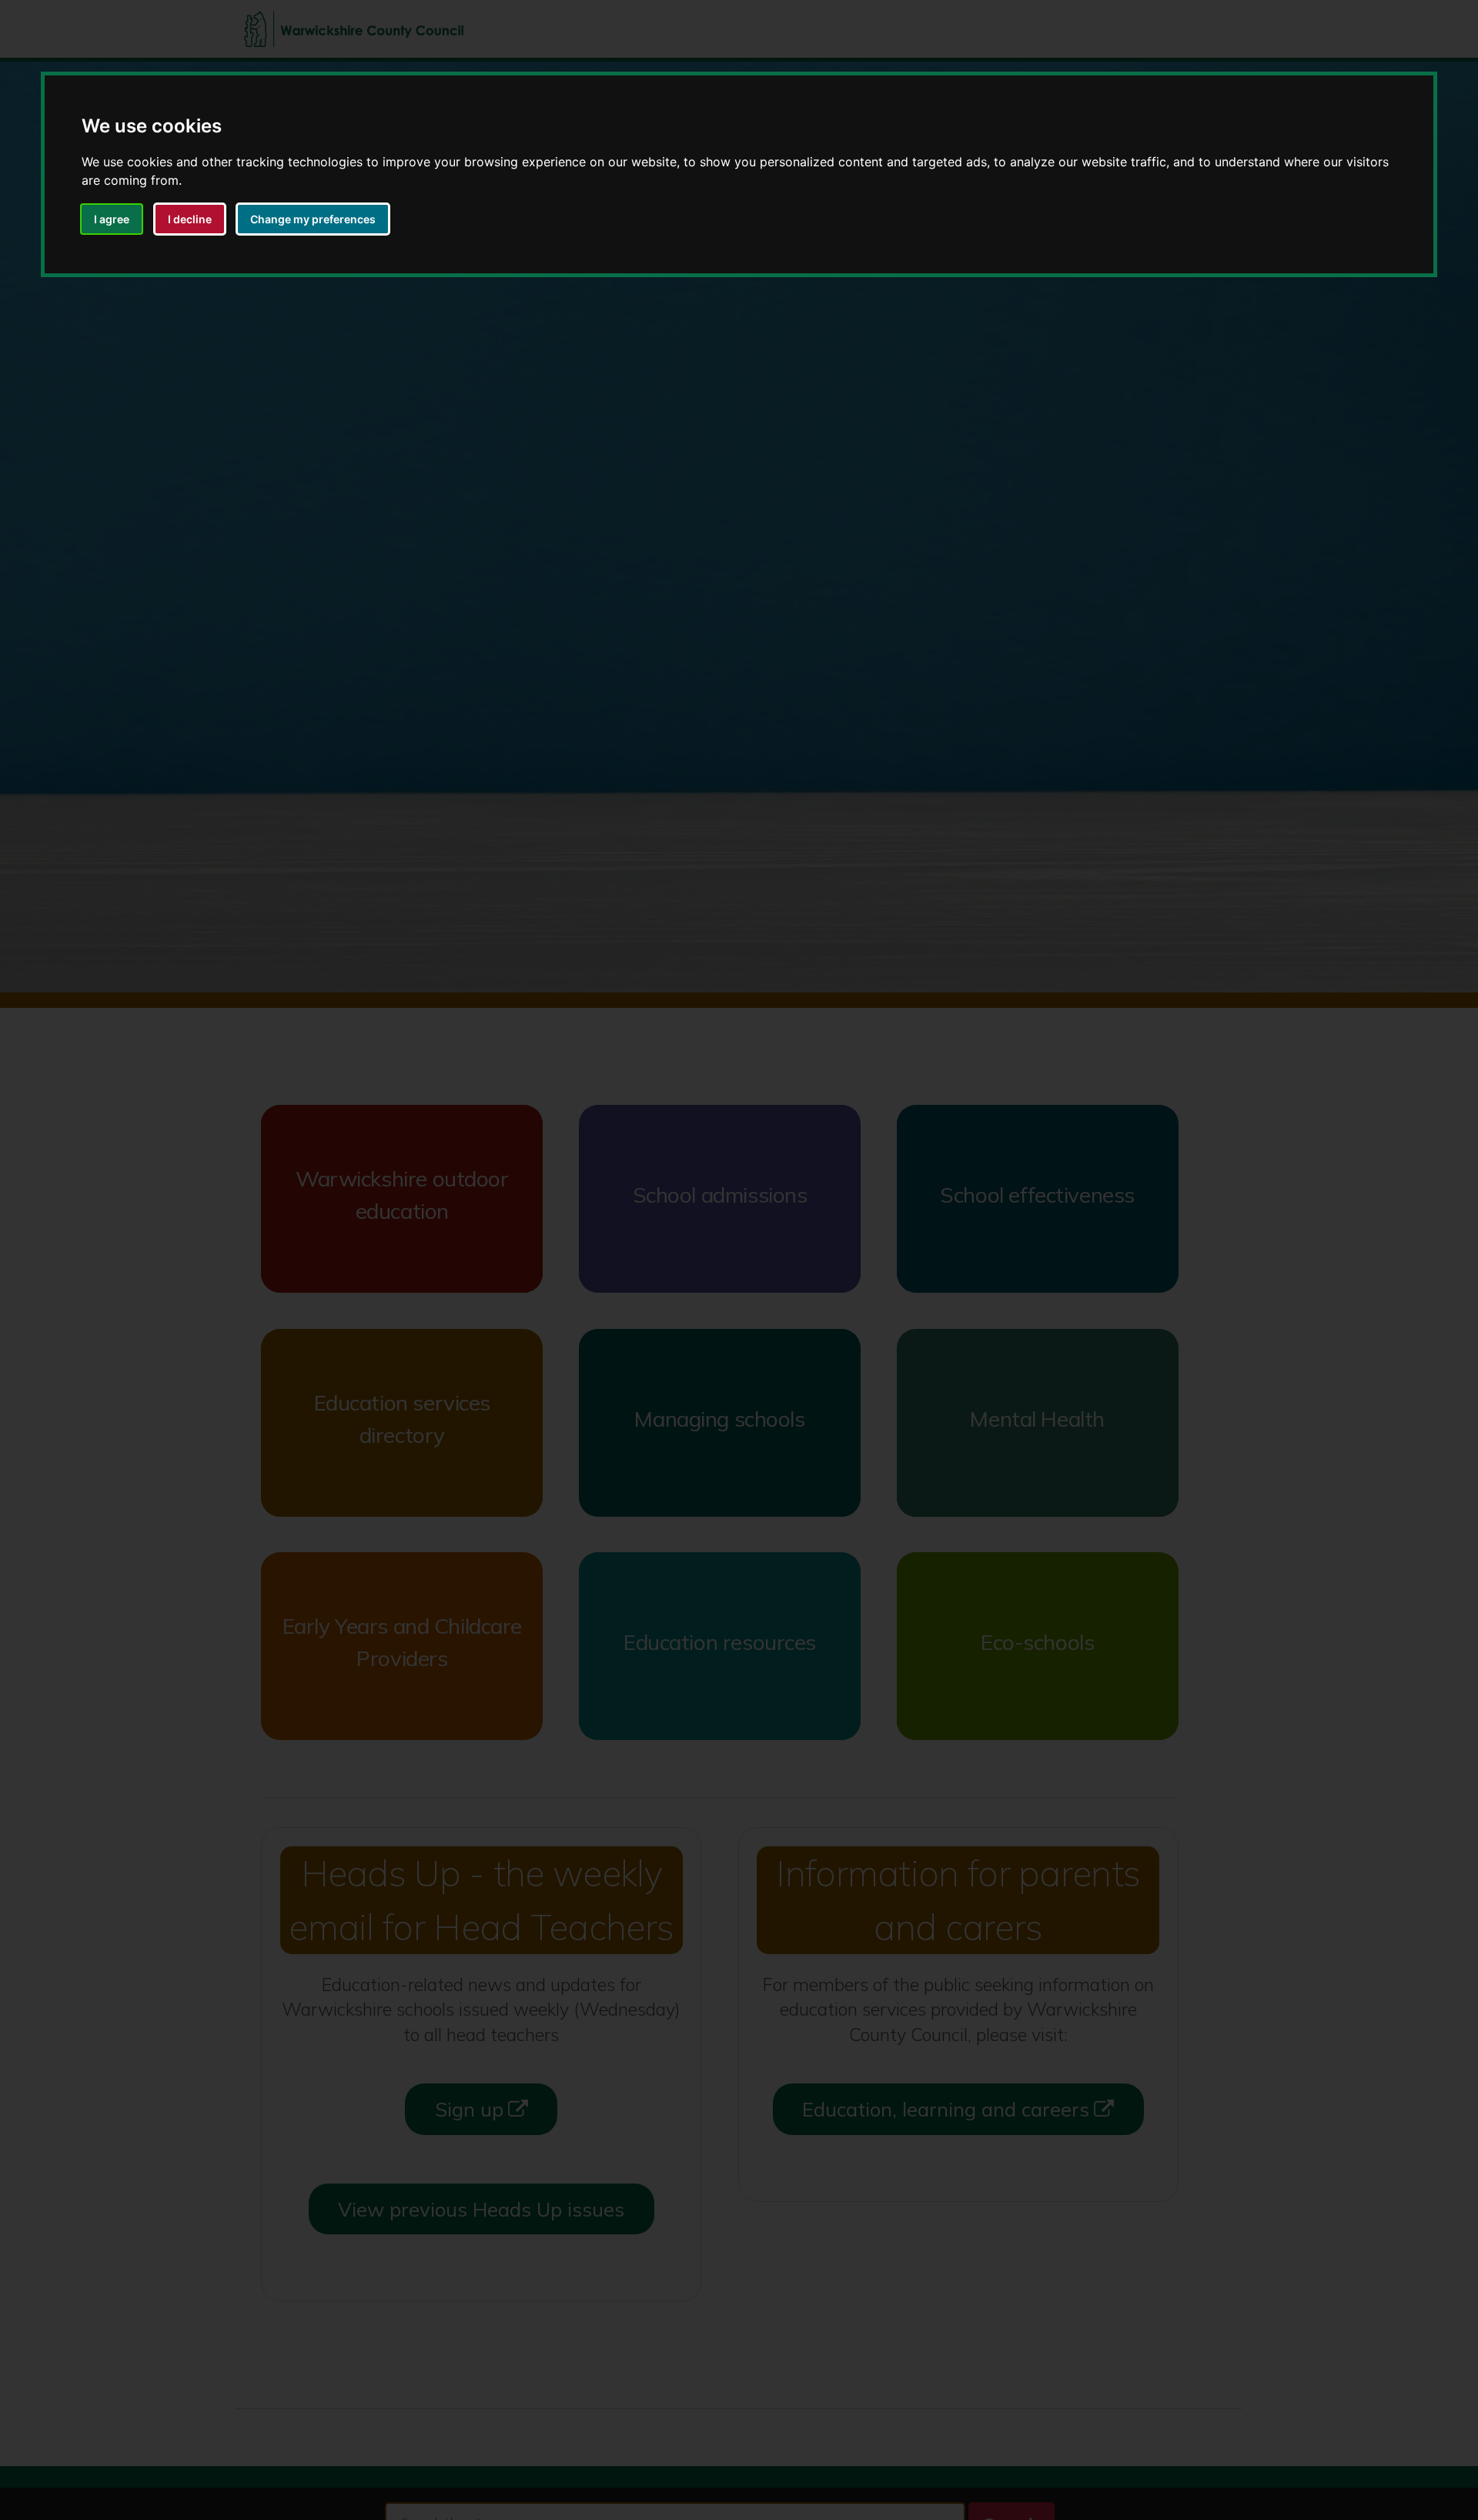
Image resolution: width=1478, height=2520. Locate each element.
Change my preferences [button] (313, 219)
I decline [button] (190, 219)
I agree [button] (112, 219)
